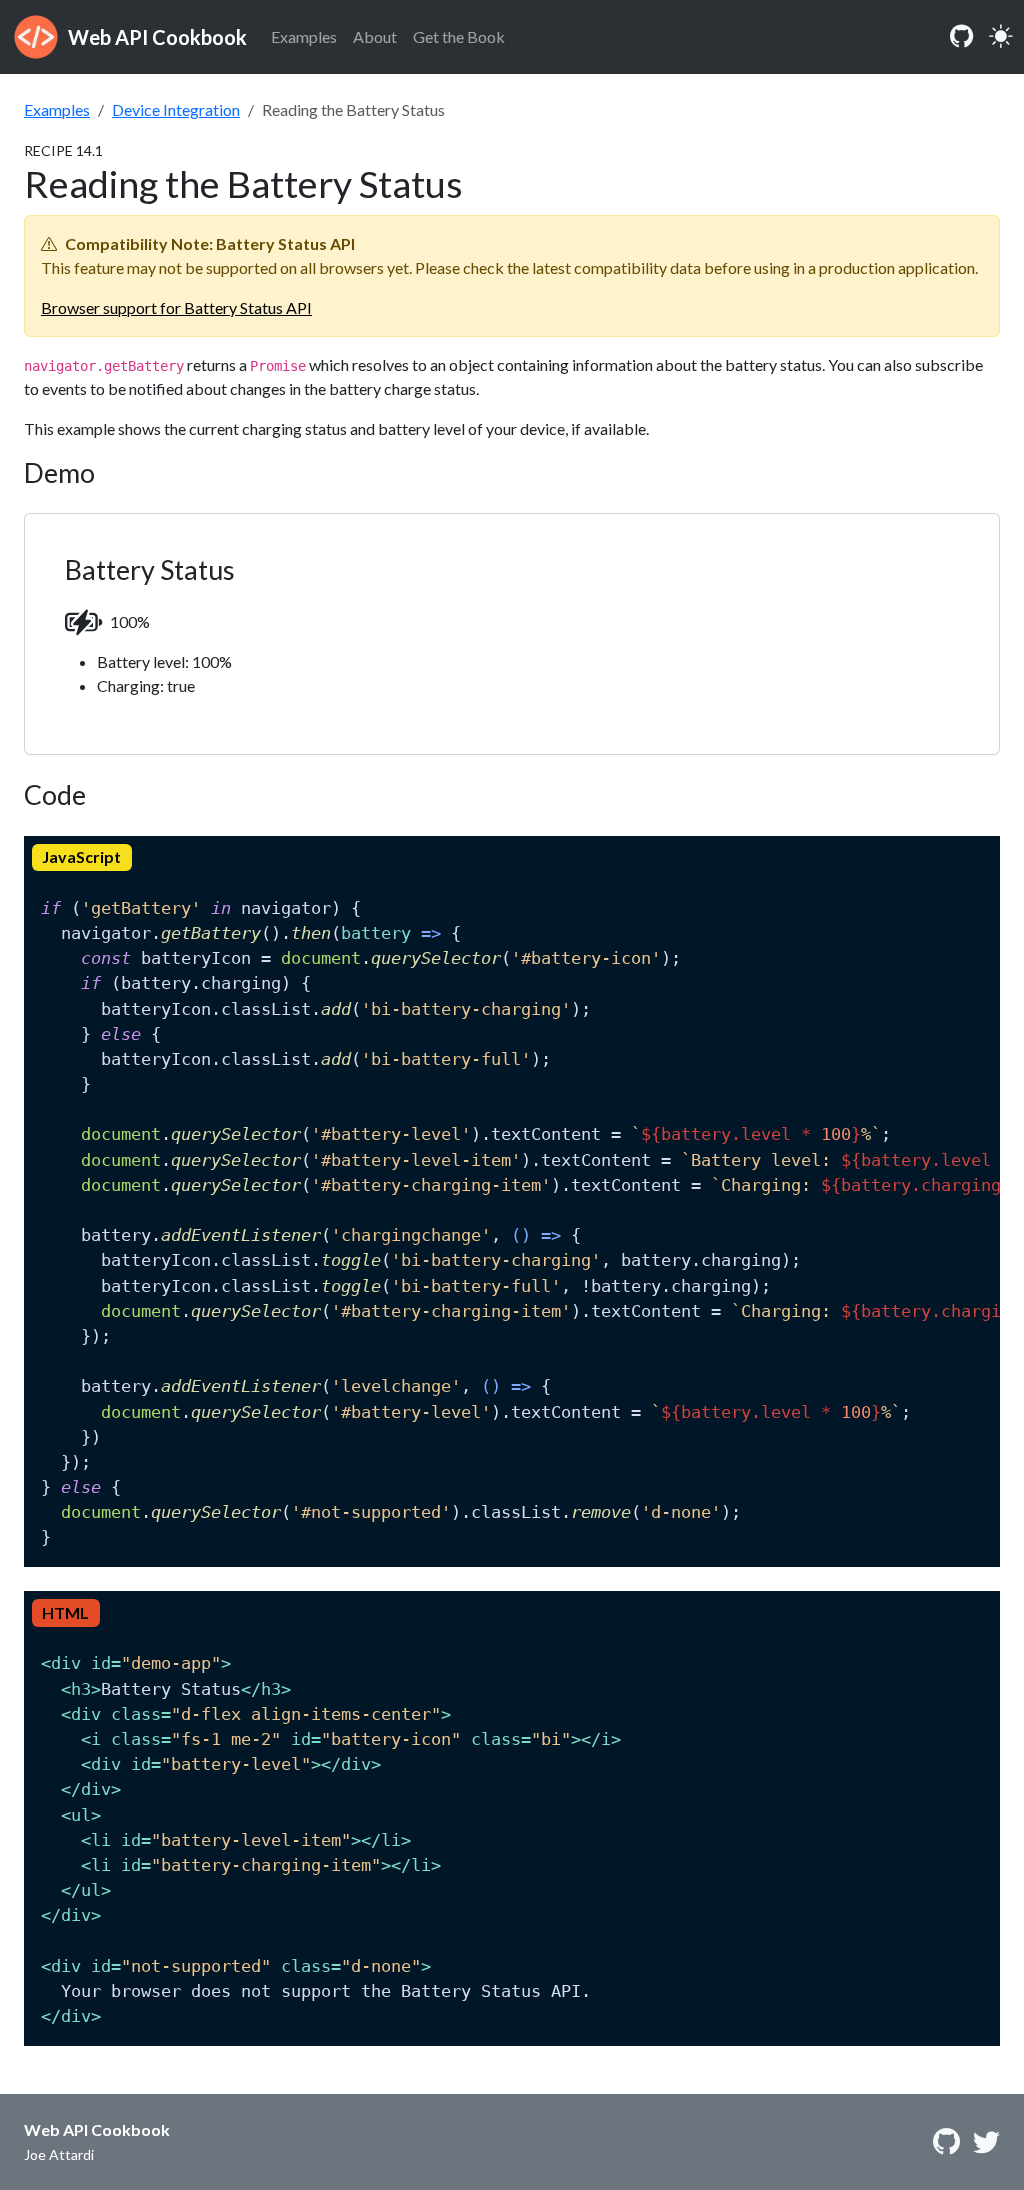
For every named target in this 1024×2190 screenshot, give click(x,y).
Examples (304, 36)
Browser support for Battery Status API (176, 307)
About (375, 36)
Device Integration (176, 109)
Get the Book (459, 36)
